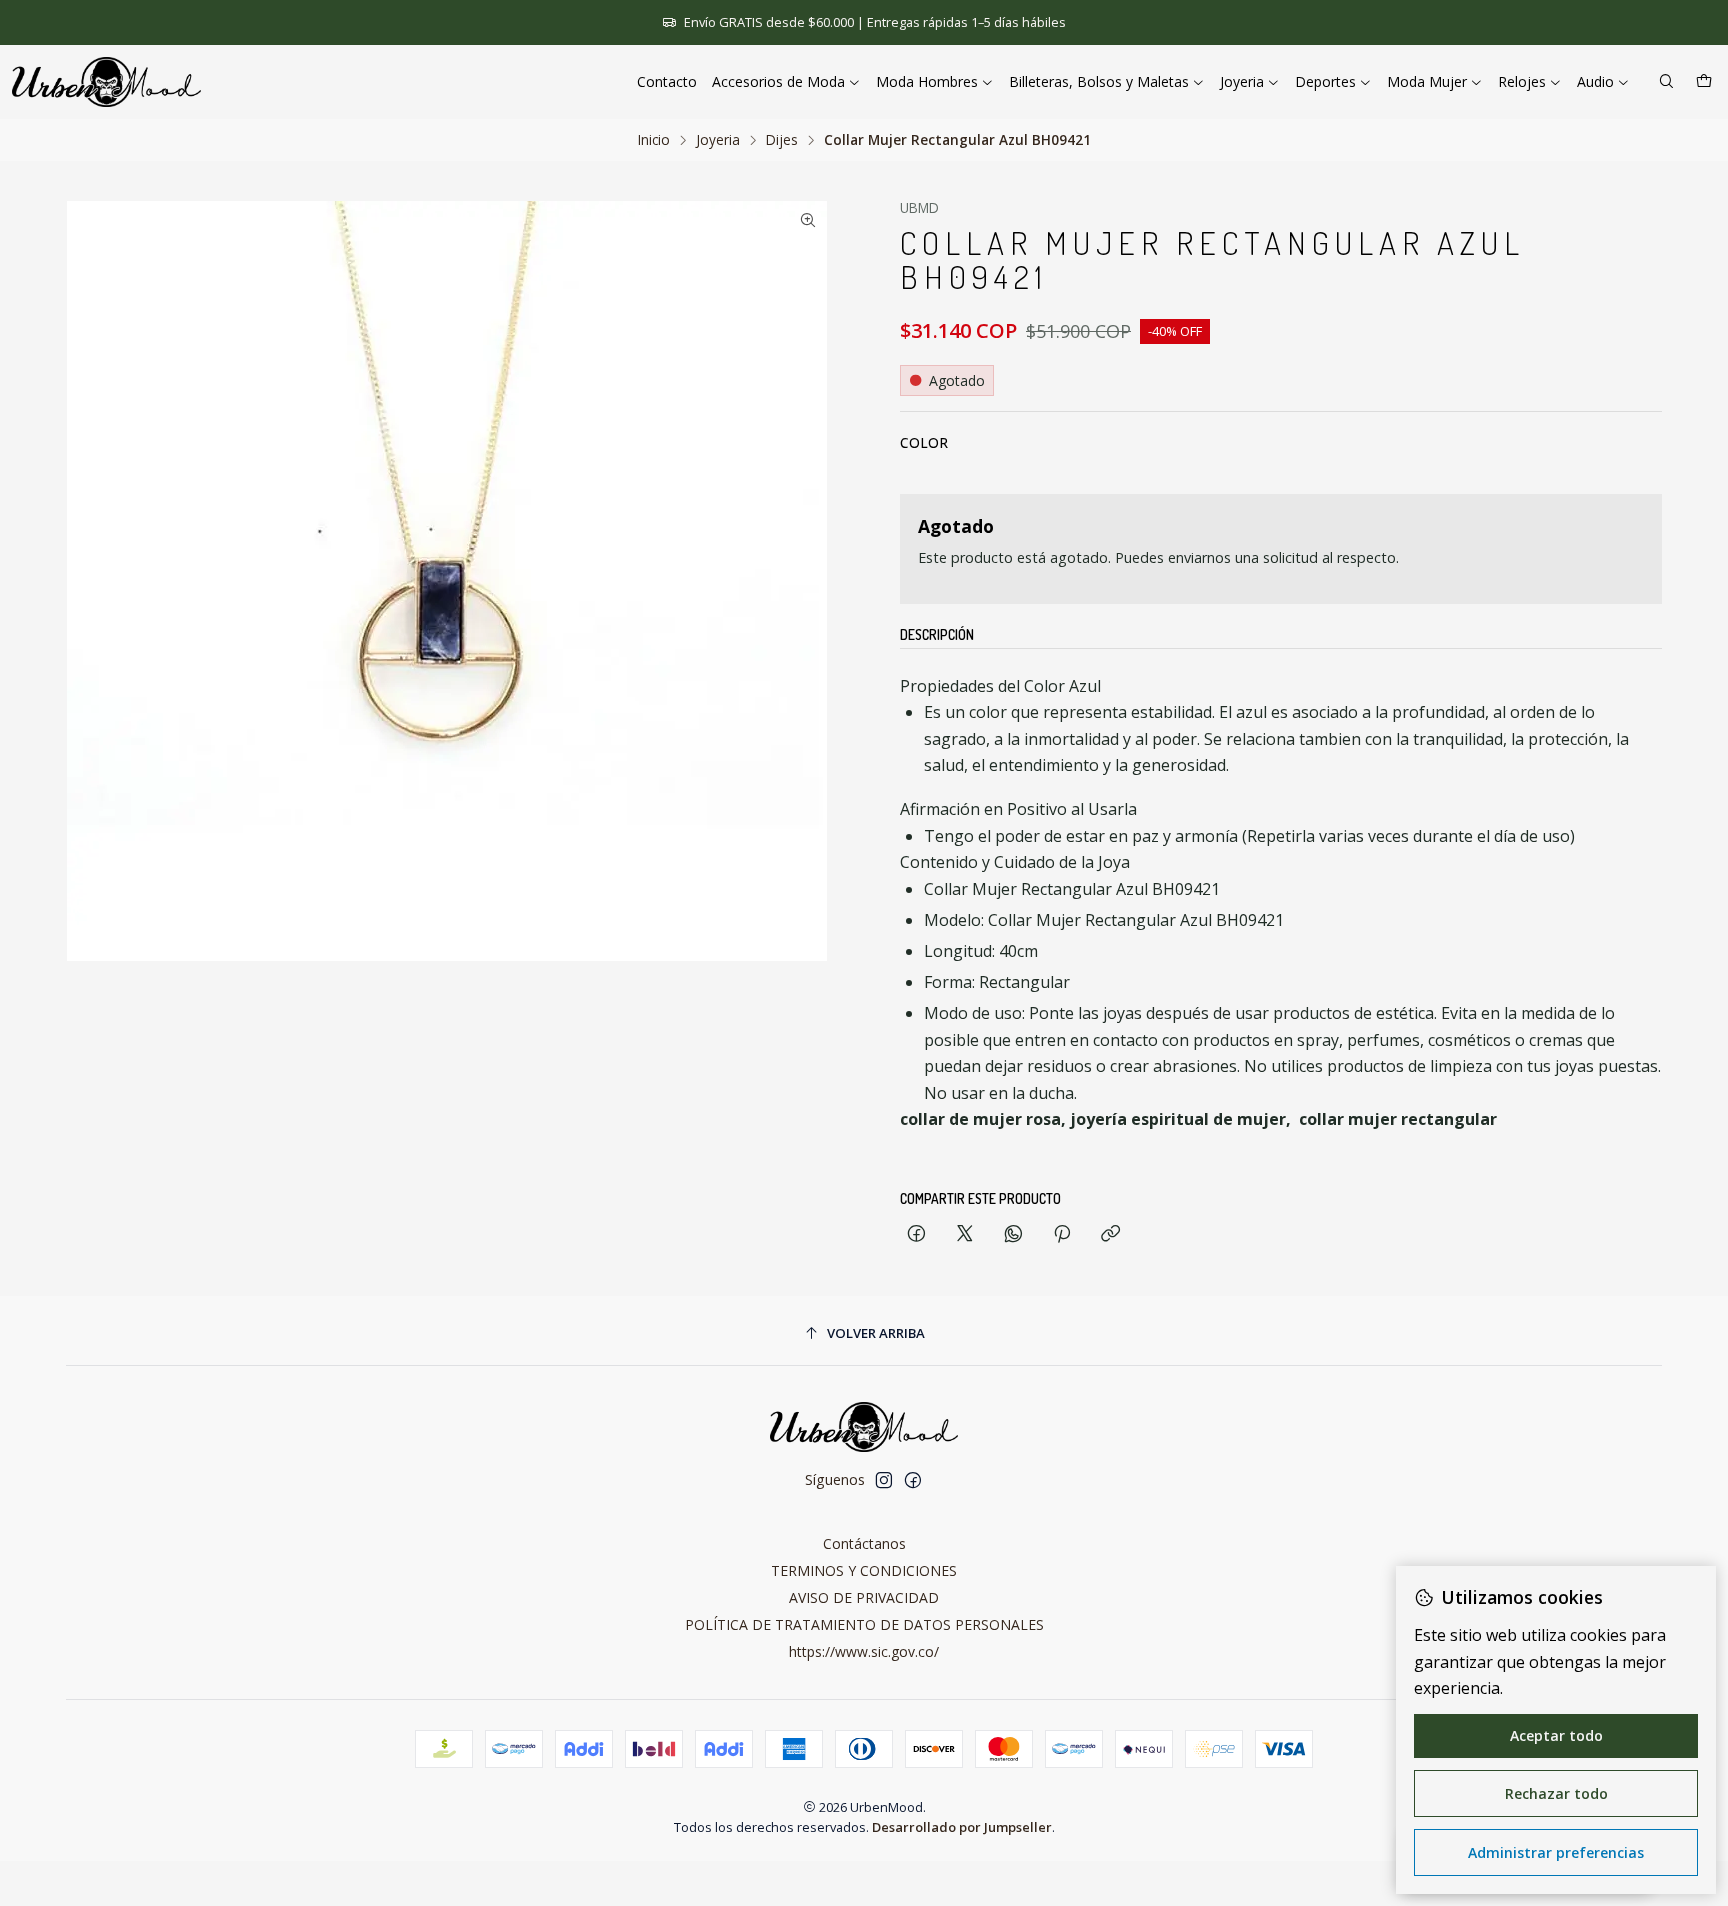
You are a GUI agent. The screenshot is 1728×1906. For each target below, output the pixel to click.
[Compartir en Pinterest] (1062, 1234)
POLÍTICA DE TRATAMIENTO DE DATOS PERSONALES (864, 1624)
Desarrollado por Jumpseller (962, 1827)
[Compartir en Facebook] (916, 1234)
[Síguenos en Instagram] (884, 1480)
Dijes (782, 140)
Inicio (654, 140)
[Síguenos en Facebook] (913, 1480)
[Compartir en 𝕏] (965, 1234)
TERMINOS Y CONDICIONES (864, 1570)
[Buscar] (1666, 82)
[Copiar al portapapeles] (1110, 1234)
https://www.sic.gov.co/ (864, 1651)
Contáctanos (864, 1543)
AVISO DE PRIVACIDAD (864, 1597)
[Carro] (1704, 82)
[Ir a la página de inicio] (106, 82)
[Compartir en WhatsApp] (1013, 1234)
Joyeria (718, 140)
